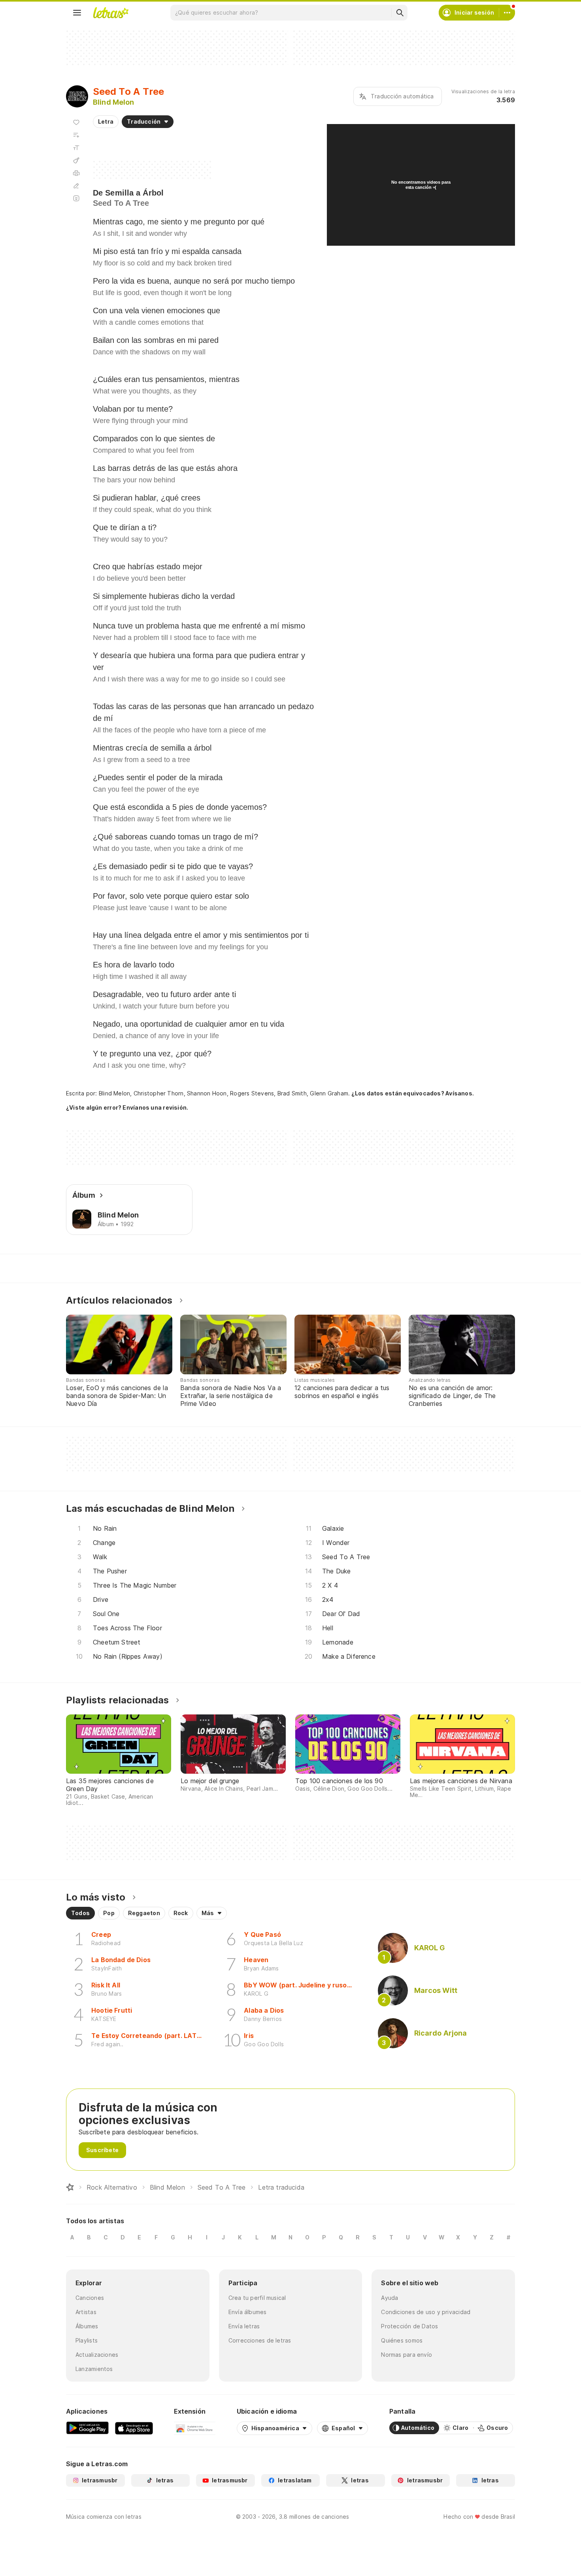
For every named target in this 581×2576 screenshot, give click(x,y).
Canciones (90, 2298)
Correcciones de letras (260, 2340)
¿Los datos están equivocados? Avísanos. (413, 1093)
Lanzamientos (94, 2369)
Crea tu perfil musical (257, 2298)
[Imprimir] (76, 173)
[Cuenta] (507, 13)
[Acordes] (76, 160)
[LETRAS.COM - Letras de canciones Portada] (111, 13)
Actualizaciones (97, 2355)
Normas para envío (407, 2355)
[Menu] (77, 13)
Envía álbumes (248, 2312)
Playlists (87, 2340)
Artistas (86, 2312)
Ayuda (390, 2298)
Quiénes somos (402, 2340)
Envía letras (244, 2326)
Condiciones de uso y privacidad (426, 2312)
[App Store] (134, 2428)
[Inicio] (70, 2187)
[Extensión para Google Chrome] (195, 2428)
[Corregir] (76, 186)
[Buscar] (400, 13)
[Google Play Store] (87, 2428)
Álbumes (87, 2326)
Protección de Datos (409, 2326)
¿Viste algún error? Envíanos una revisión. (127, 1108)
